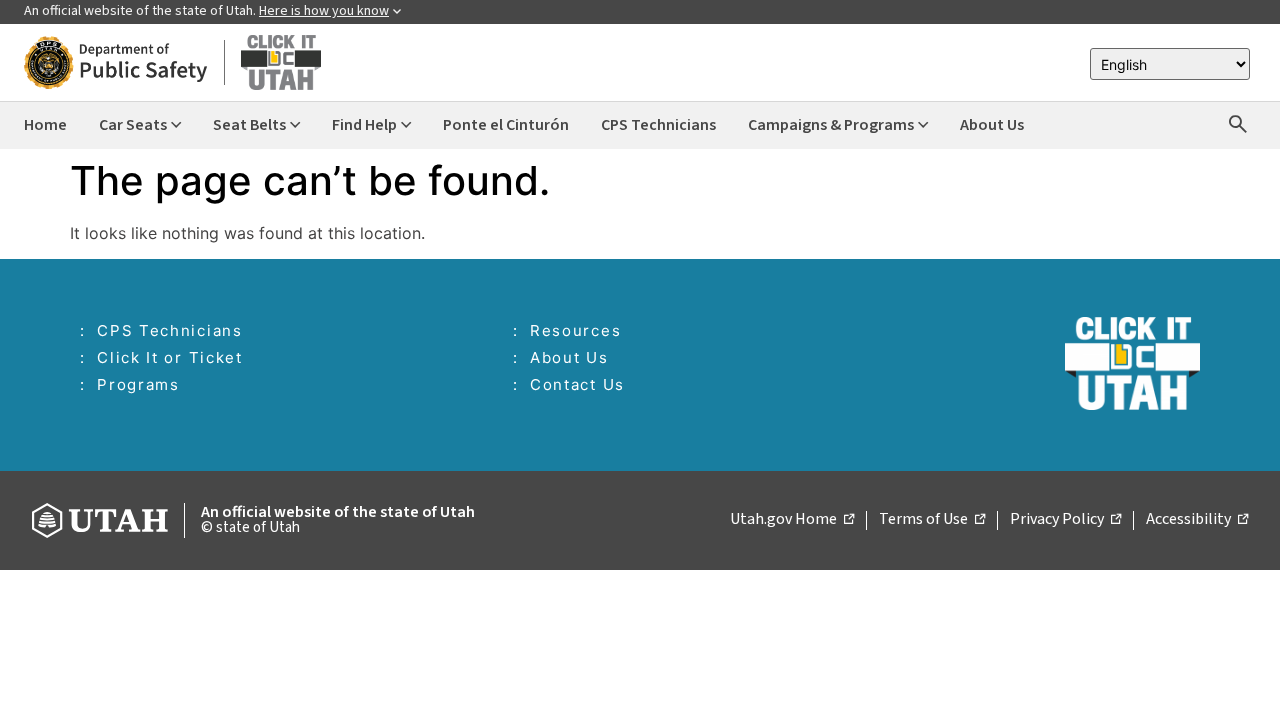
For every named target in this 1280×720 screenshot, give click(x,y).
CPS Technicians (170, 330)
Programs (138, 384)
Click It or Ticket (170, 357)
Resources (575, 330)
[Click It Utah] (172, 62)
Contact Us (577, 384)
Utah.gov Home (792, 520)
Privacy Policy (1065, 520)
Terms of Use (932, 520)
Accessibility (1197, 520)
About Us (569, 357)
